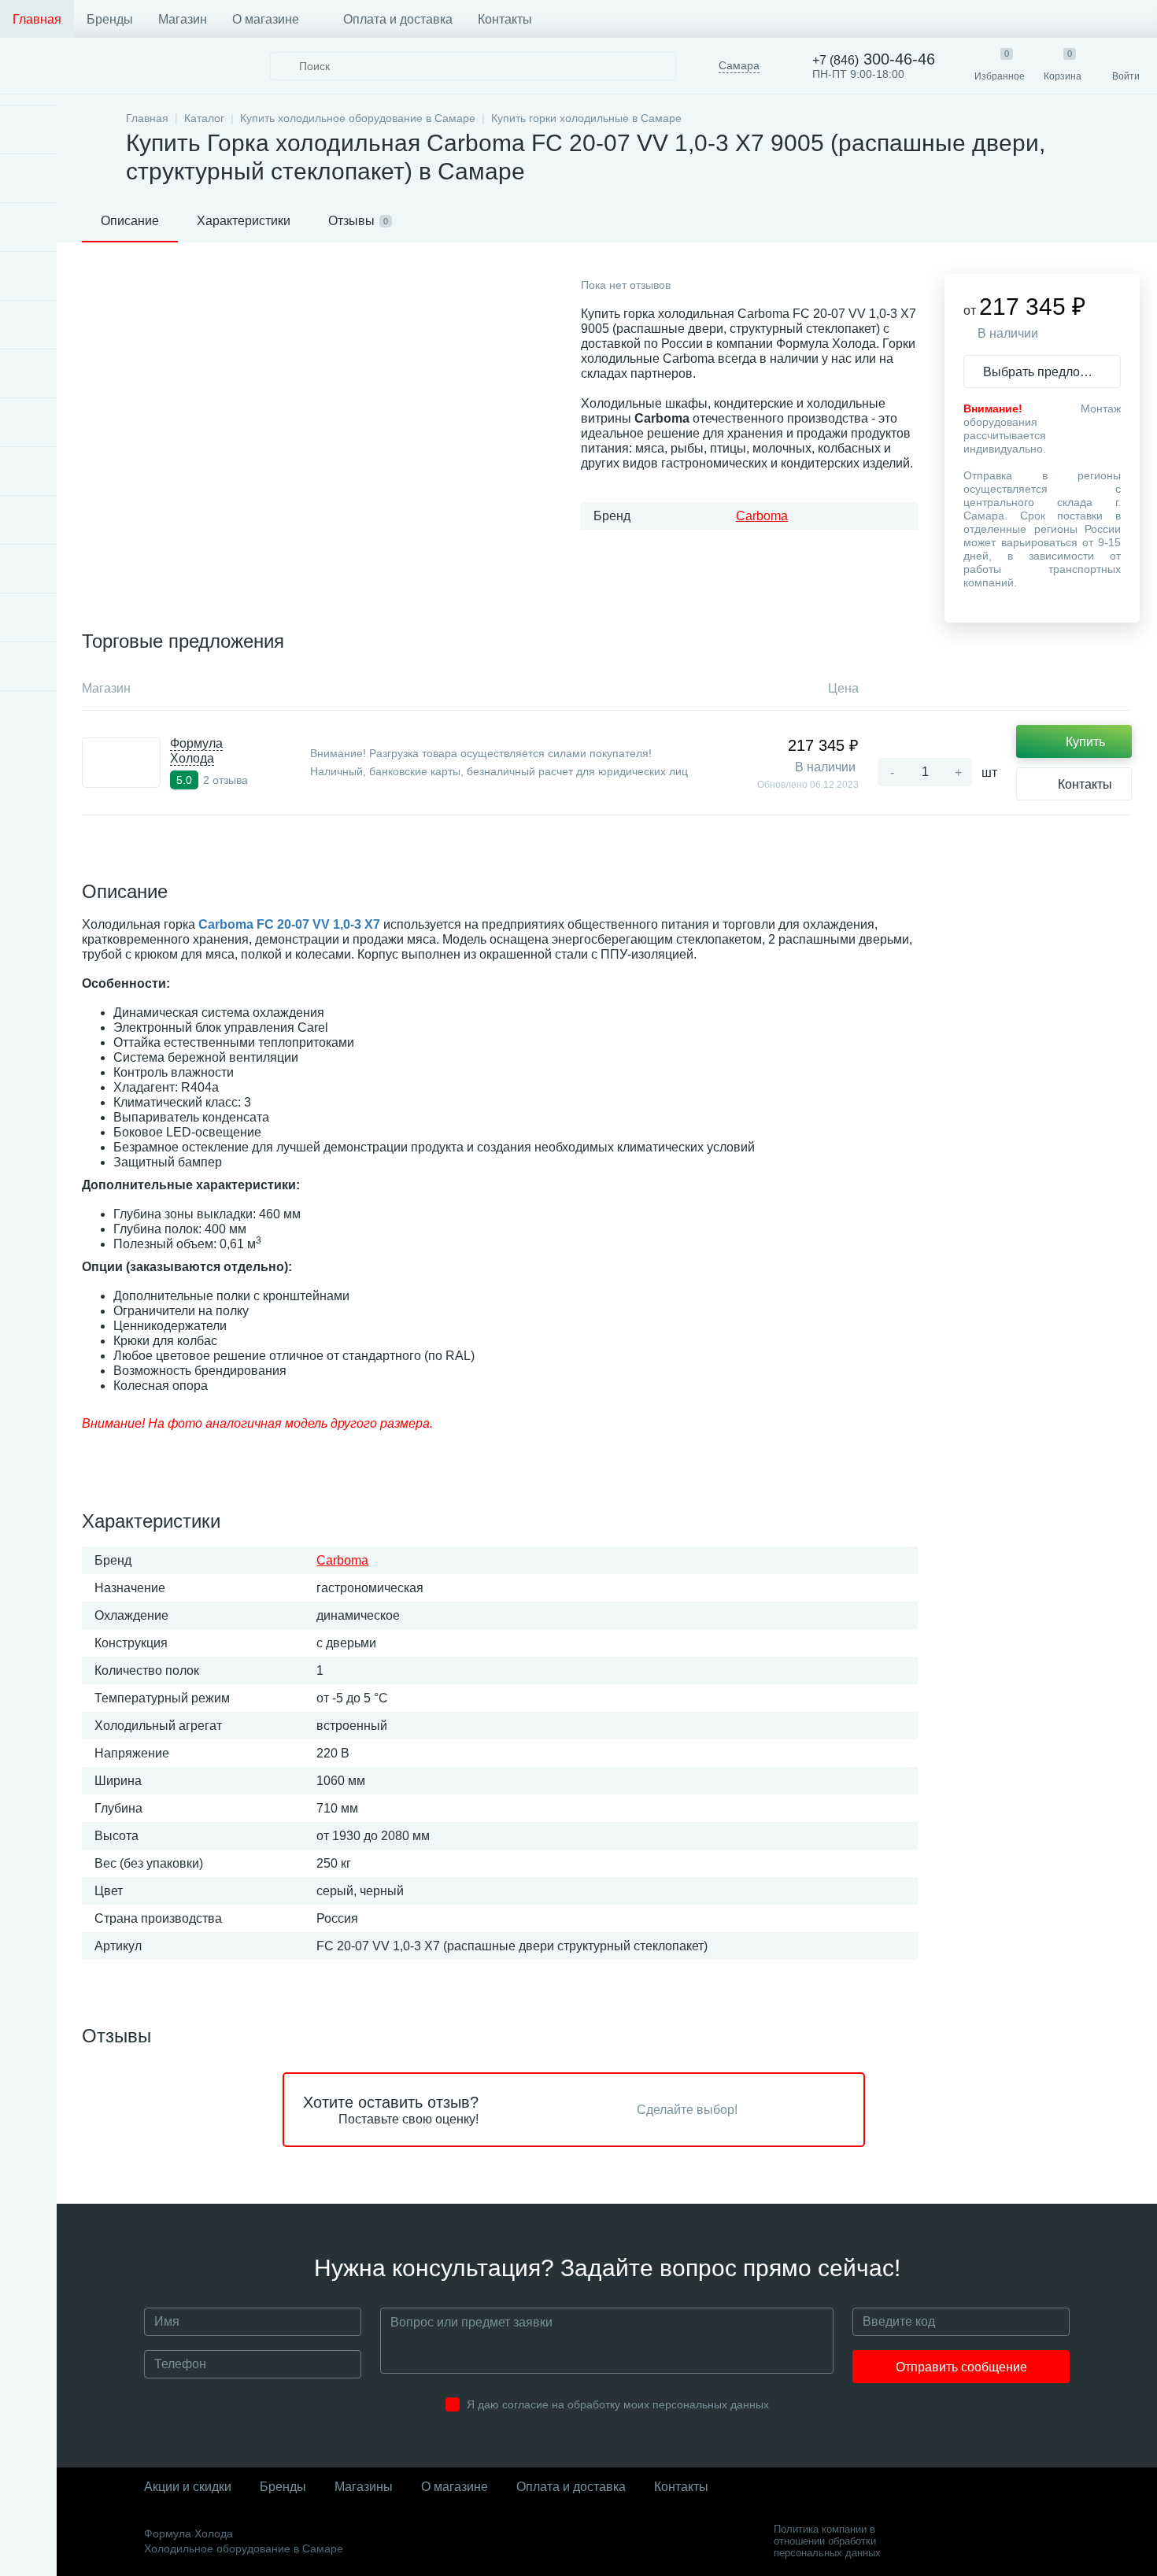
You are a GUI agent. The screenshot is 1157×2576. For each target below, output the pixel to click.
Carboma (762, 516)
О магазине (266, 19)
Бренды (110, 19)
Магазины (364, 2487)
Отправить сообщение (961, 2367)
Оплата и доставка (398, 19)
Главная (37, 19)
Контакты (505, 19)
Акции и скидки (188, 2487)
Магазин (183, 19)
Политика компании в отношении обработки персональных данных (827, 2541)
